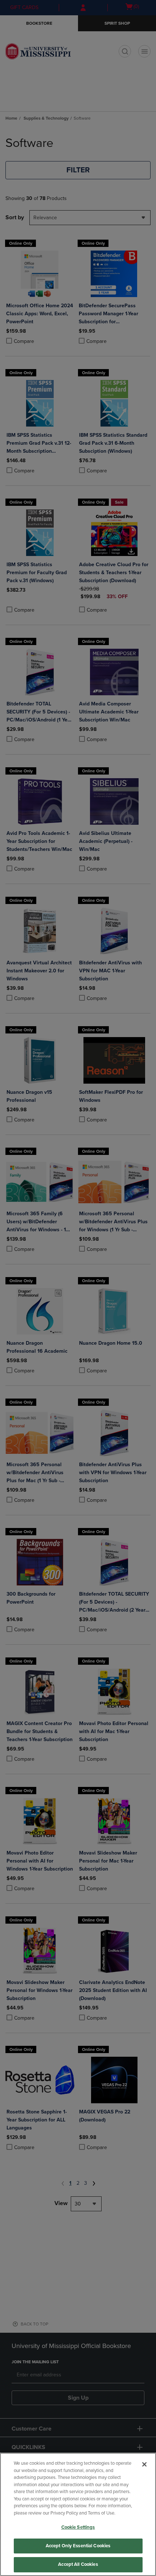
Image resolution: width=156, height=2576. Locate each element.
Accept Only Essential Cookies (78, 2546)
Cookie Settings (78, 2527)
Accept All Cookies (78, 2564)
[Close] (144, 2464)
